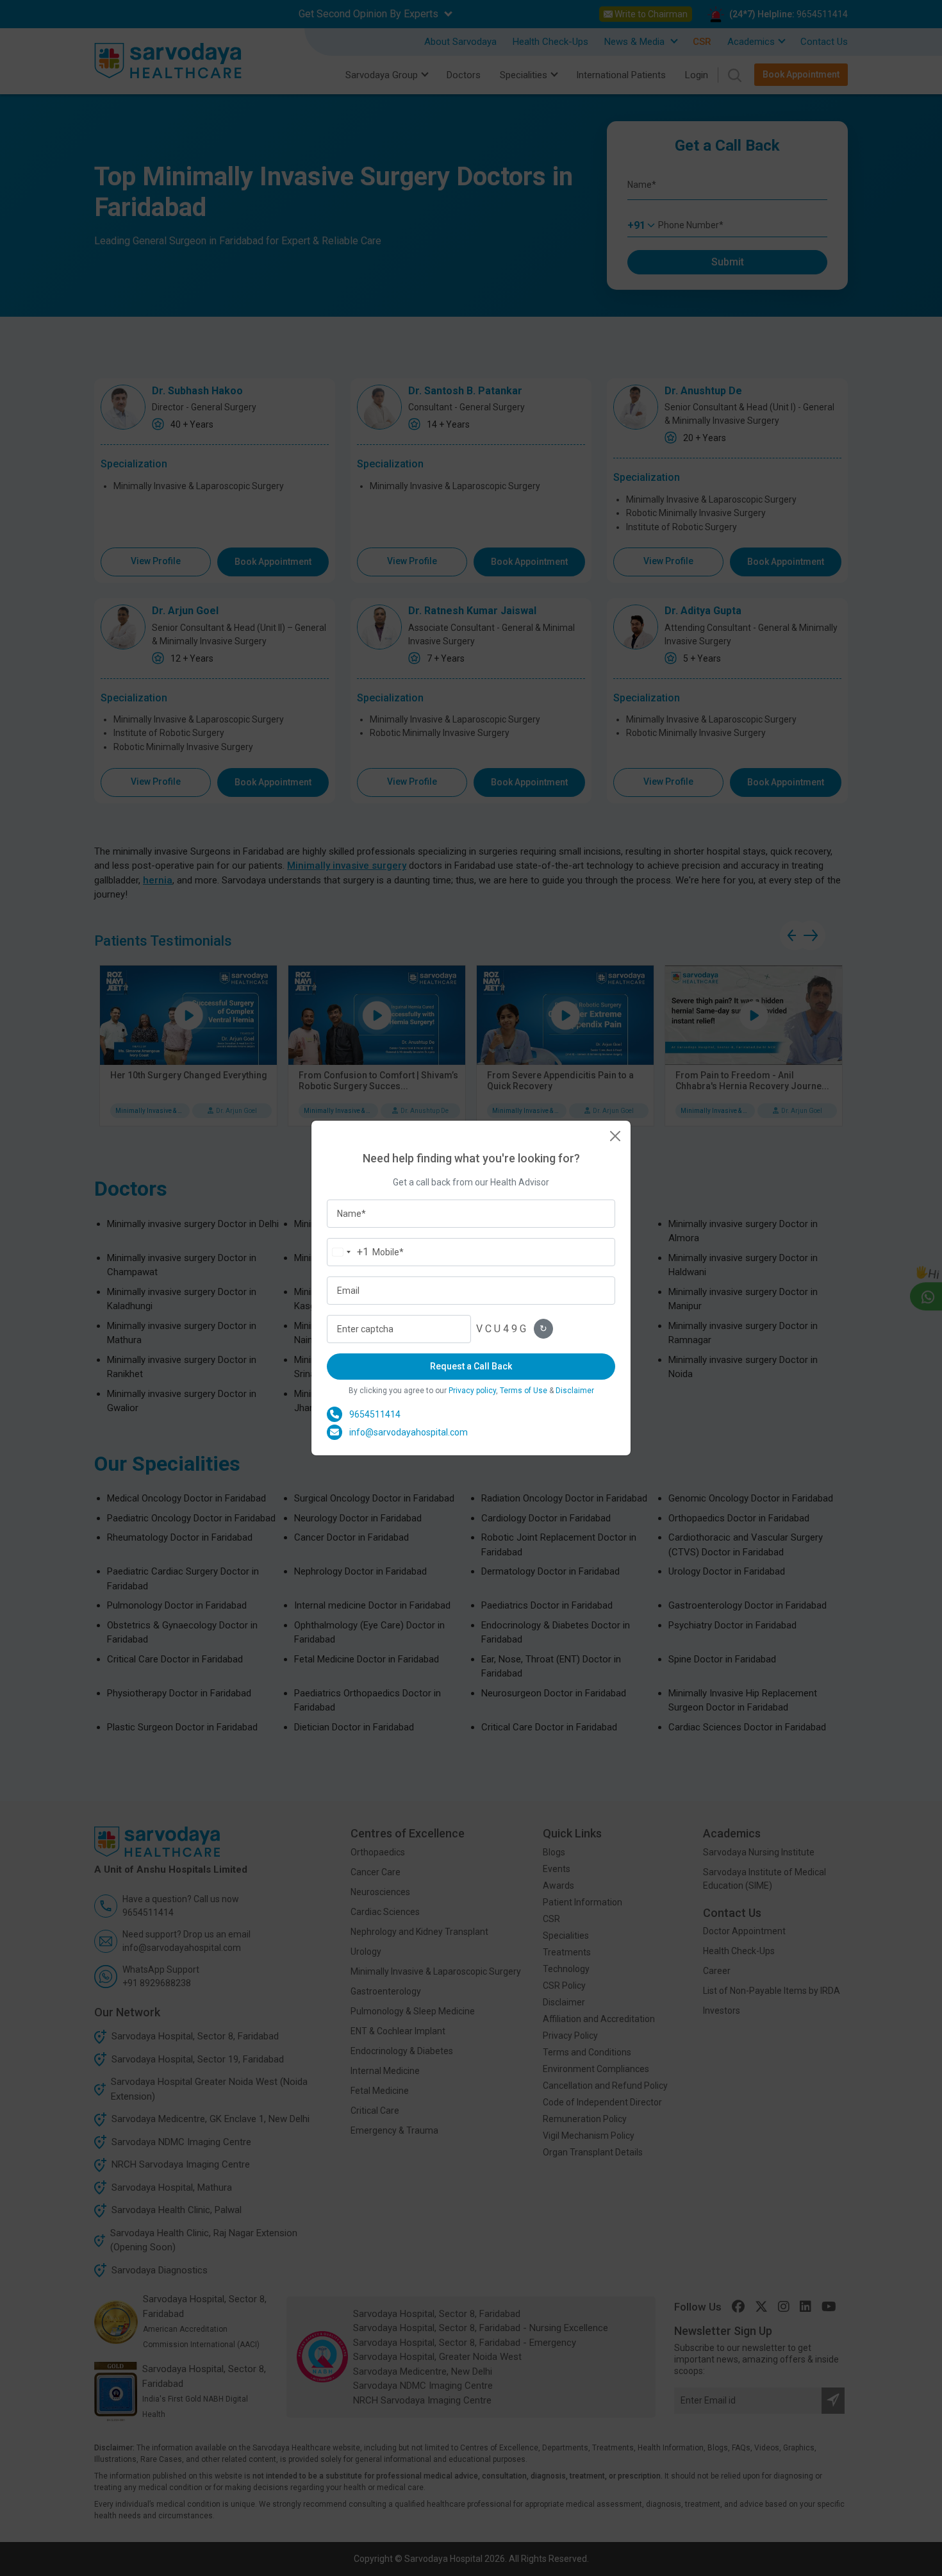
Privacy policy (472, 1391)
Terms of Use (524, 1391)
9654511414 (375, 1414)
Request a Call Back (471, 1366)
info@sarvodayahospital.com (409, 1432)
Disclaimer (575, 1391)
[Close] (615, 1136)
